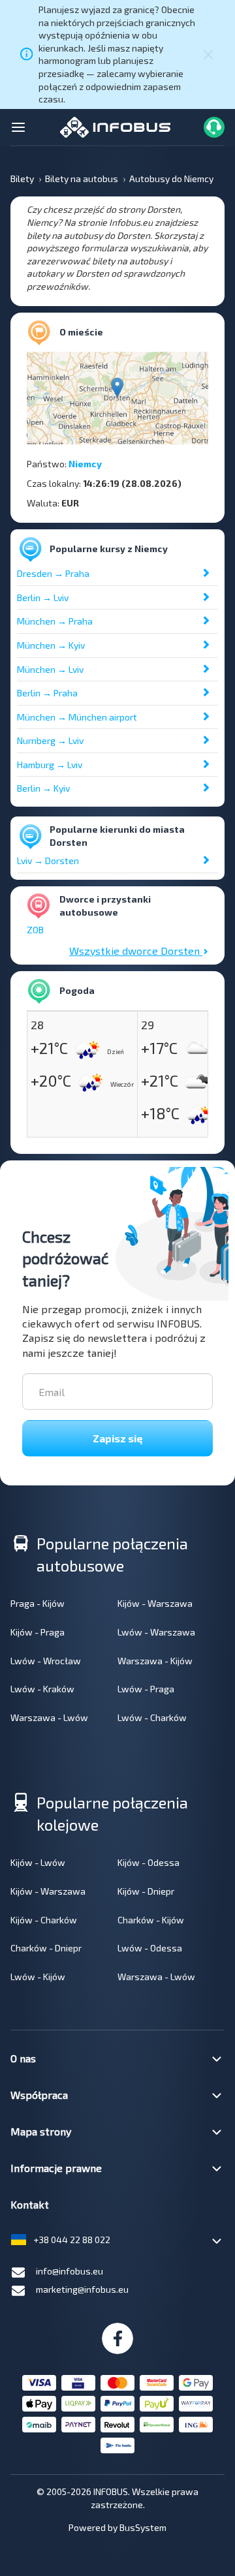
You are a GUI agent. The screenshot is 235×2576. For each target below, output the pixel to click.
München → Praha (55, 621)
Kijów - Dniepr (146, 1891)
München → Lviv (50, 669)
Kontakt (30, 2204)
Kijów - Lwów (38, 1862)
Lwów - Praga (146, 1689)
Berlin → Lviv (43, 597)
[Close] (208, 54)
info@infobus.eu (70, 2271)
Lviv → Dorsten (48, 861)
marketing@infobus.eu (82, 2289)
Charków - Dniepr (46, 1948)
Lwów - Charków (152, 1717)
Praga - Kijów (38, 1603)
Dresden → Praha (53, 573)
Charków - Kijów (151, 1920)
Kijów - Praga (38, 1632)
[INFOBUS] (115, 126)
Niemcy (85, 464)
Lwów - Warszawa (156, 1632)
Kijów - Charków (44, 1920)
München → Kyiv (51, 645)
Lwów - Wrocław (46, 1661)
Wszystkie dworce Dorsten (136, 951)
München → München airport (77, 717)
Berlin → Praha (47, 693)
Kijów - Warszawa (155, 1603)
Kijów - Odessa (149, 1862)
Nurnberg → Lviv (50, 740)
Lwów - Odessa (150, 1948)
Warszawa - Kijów (155, 1661)
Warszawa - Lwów (49, 1717)
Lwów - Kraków (42, 1689)
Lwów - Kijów (38, 1977)
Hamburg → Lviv (50, 765)
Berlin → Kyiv (43, 788)
